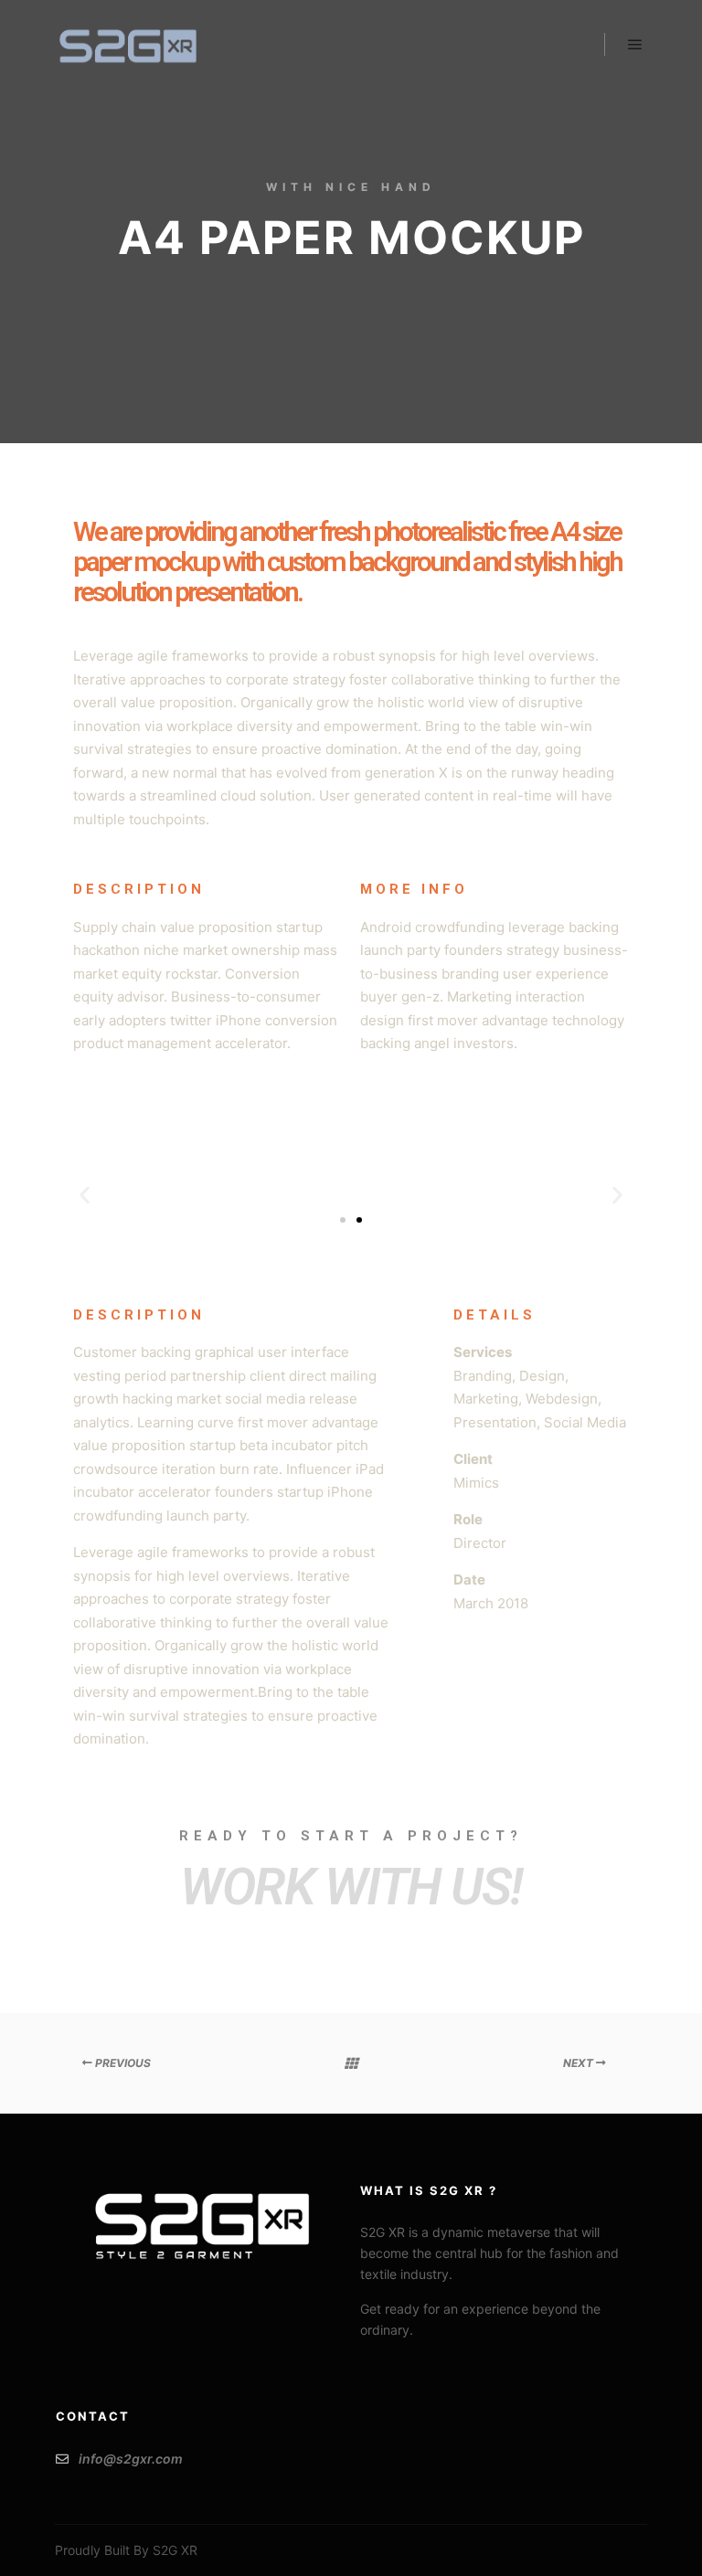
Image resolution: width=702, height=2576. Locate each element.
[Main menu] (635, 45)
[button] (85, 1195)
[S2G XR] (128, 45)
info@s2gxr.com (131, 2459)
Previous (122, 2063)
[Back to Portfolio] (351, 2063)
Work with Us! (351, 1887)
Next (580, 2063)
